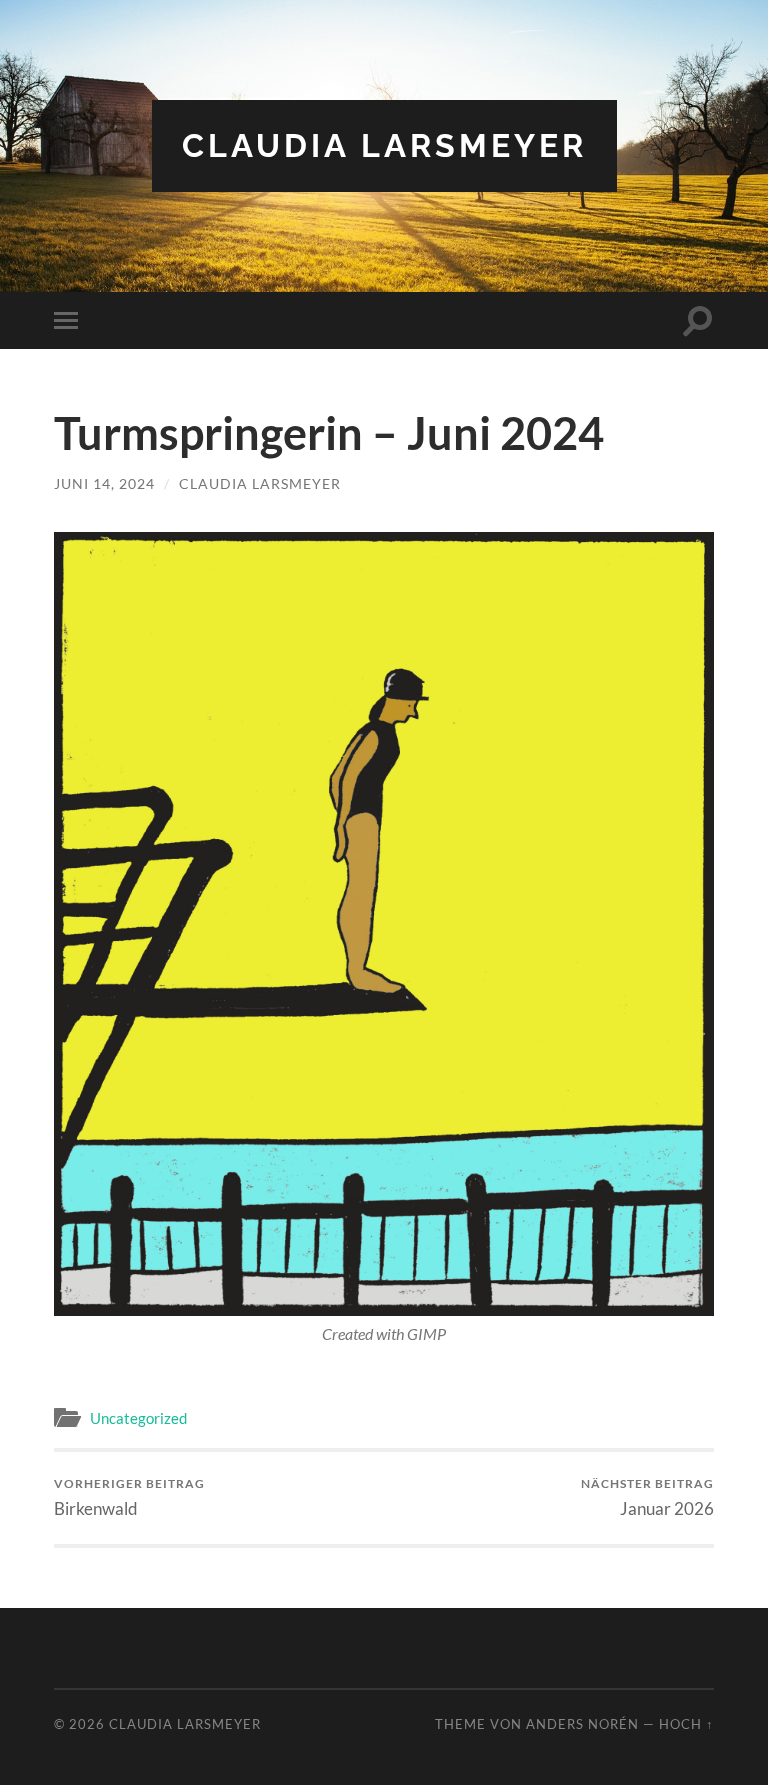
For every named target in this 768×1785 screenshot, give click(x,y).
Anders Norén (582, 1724)
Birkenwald (129, 1497)
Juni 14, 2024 (104, 483)
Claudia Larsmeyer (384, 145)
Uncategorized (138, 1418)
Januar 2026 (647, 1497)
